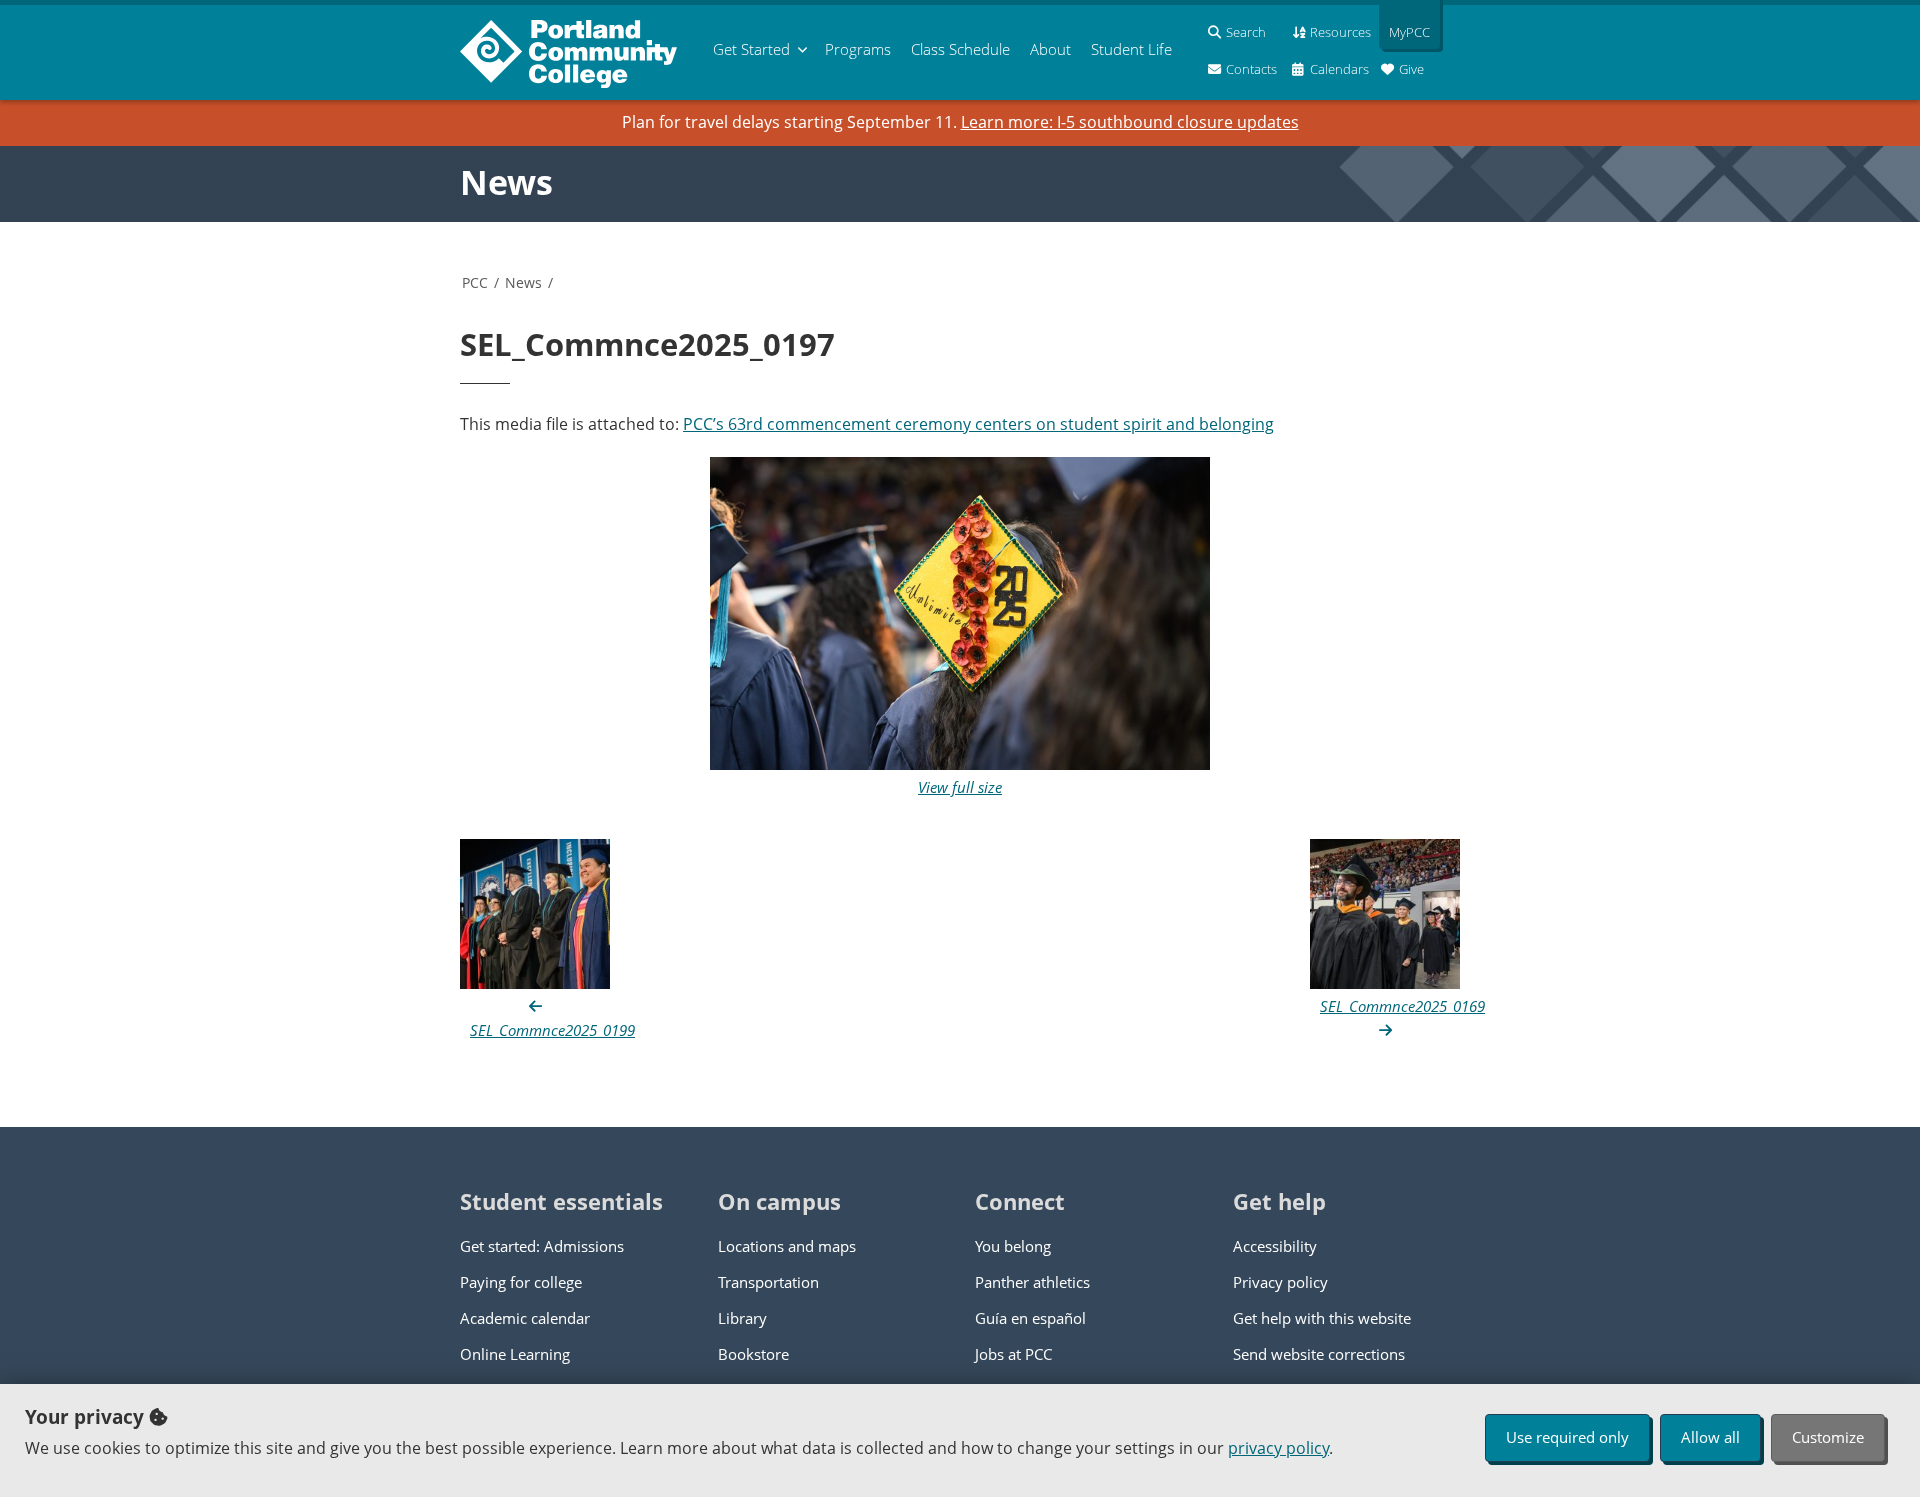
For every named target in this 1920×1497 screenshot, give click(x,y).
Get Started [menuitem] (751, 49)
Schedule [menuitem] (960, 49)
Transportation (768, 1282)
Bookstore (753, 1354)
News (506, 182)
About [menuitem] (1050, 49)
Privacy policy (1280, 1282)
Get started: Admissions (542, 1246)
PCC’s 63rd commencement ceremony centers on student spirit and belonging (978, 424)
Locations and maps (787, 1246)
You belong (1013, 1246)
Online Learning (515, 1354)
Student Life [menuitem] (1131, 49)
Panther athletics (1032, 1282)
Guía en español (1030, 1318)
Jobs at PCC (1013, 1354)
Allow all (1710, 1437)
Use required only (1567, 1437)
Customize (1828, 1437)
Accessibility (1275, 1246)
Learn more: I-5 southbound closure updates (1130, 122)
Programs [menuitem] (858, 49)
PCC (475, 282)
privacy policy (1278, 1448)
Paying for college (521, 1282)
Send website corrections (1319, 1354)
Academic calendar (525, 1318)
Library (742, 1318)
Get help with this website (1322, 1318)
